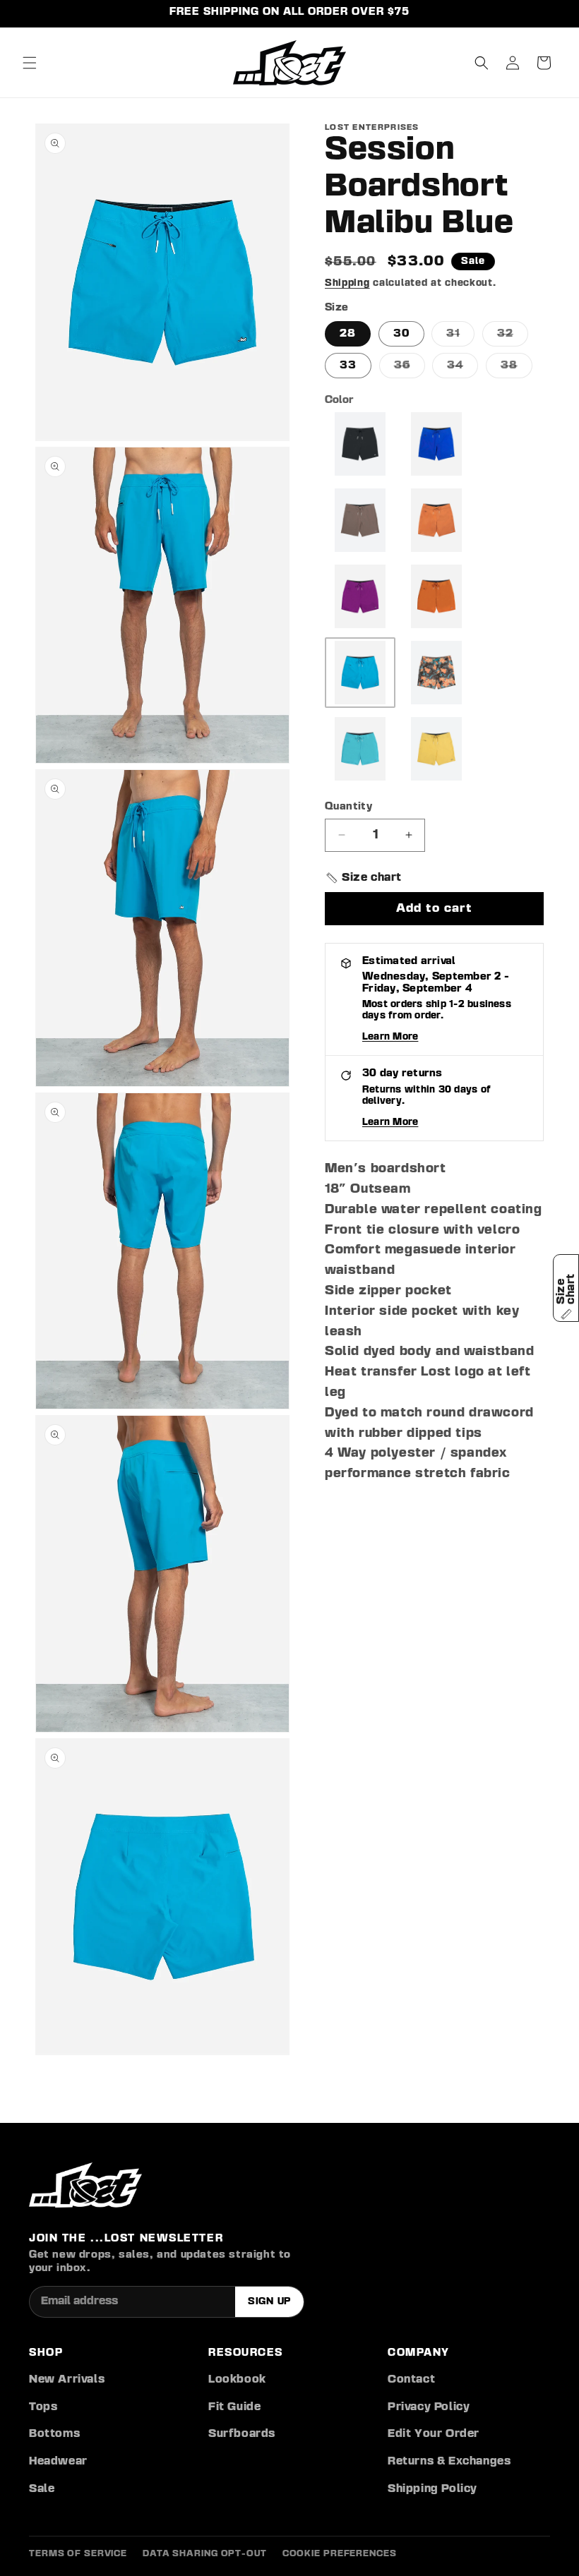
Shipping (347, 283)
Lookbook (237, 2380)
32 (513, 337)
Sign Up (269, 2301)
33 (348, 366)
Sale (42, 2489)
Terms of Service (78, 2554)
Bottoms (54, 2434)
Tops (43, 2407)
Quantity (348, 807)
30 (401, 334)
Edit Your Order (434, 2434)
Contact (411, 2380)
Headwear (58, 2462)
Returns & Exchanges (449, 2462)
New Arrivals (67, 2380)
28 (348, 334)
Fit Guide (234, 2407)
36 (410, 369)
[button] (30, 63)
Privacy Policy (429, 2407)
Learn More (390, 1037)
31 (460, 337)
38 (517, 369)
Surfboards (242, 2434)
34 (462, 369)
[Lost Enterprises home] (85, 2185)
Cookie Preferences (340, 2554)
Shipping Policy (432, 2489)
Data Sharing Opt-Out (205, 2554)
